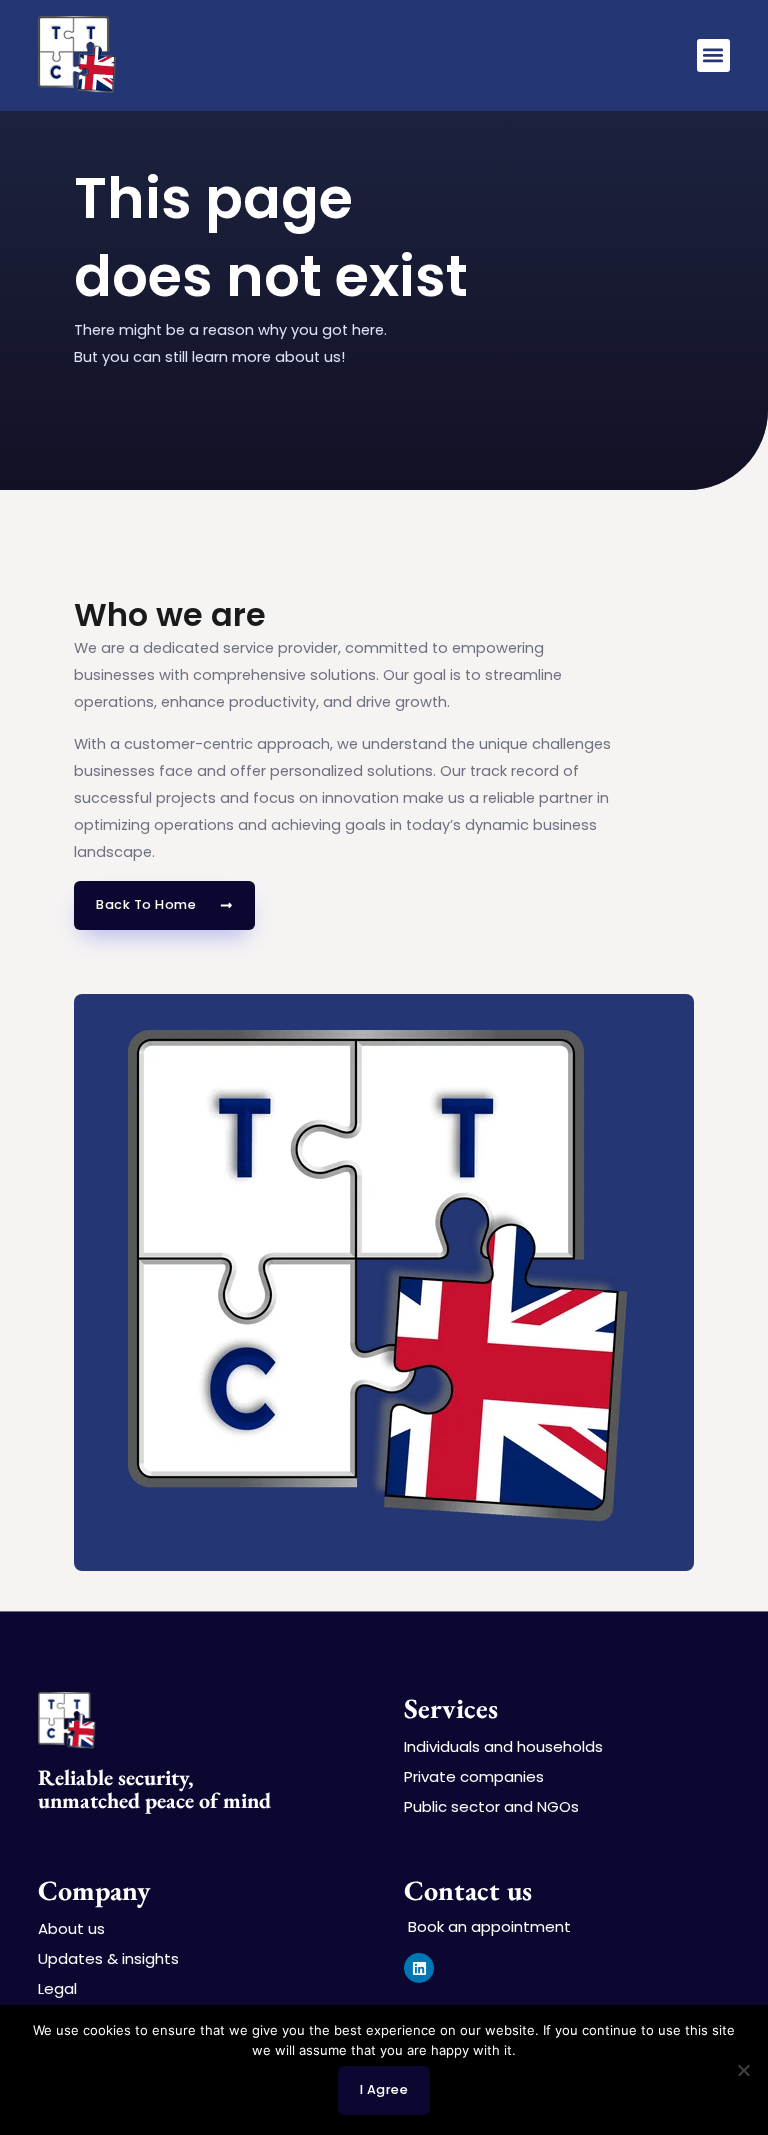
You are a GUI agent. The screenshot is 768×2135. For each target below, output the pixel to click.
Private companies (474, 1777)
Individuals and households (503, 1747)
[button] (713, 55)
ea (166, 1800)
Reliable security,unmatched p (115, 1789)
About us (71, 1929)
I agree (384, 2089)
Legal (57, 1989)
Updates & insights (108, 1959)
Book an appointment (487, 1926)
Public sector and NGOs (491, 1807)
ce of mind (223, 1800)
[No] (743, 2070)
